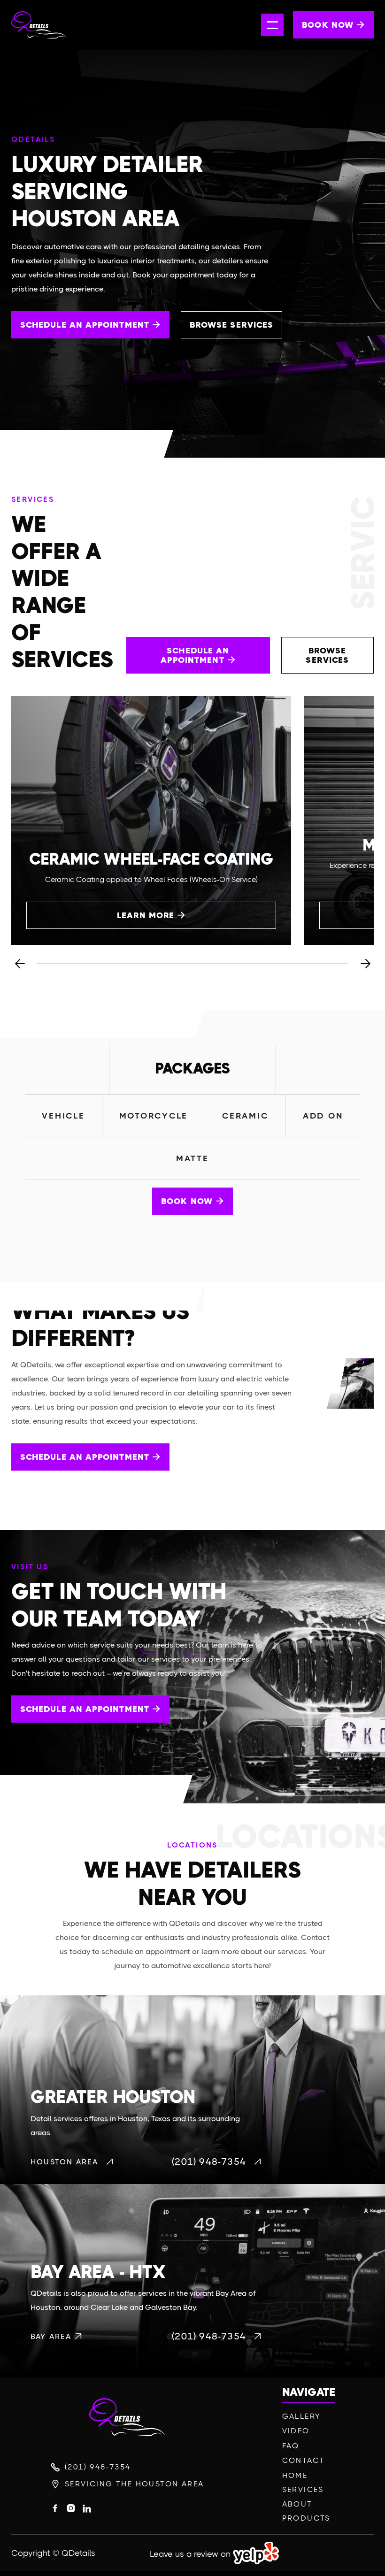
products (306, 2518)
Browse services (231, 325)
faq (291, 2446)
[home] (57, 25)
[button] (272, 25)
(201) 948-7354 (98, 2467)
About (297, 2504)
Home (295, 2476)
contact (304, 2461)
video (296, 2431)
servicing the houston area (134, 2484)
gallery (302, 2416)
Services (303, 2490)
